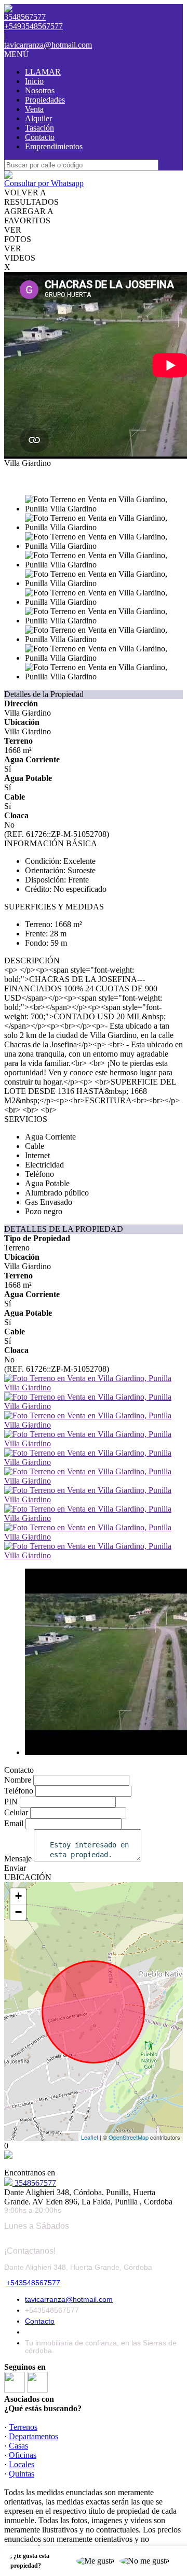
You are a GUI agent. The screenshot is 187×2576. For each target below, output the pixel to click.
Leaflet (90, 2137)
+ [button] (18, 1896)
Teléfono (19, 1791)
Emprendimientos (54, 146)
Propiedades (45, 100)
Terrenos (23, 2427)
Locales (22, 2464)
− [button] (18, 1912)
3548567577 (34, 2183)
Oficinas (23, 2455)
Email (14, 1823)
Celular (16, 1812)
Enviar (15, 1868)
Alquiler (38, 118)
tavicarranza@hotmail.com (48, 45)
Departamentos (34, 2436)
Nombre (18, 1780)
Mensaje (18, 1859)
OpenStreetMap (129, 2137)
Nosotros (40, 90)
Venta (34, 109)
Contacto (40, 137)
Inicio (34, 81)
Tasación (39, 128)
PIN (11, 1802)
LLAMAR (43, 72)
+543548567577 (33, 2283)
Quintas (22, 2474)
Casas (18, 2446)
